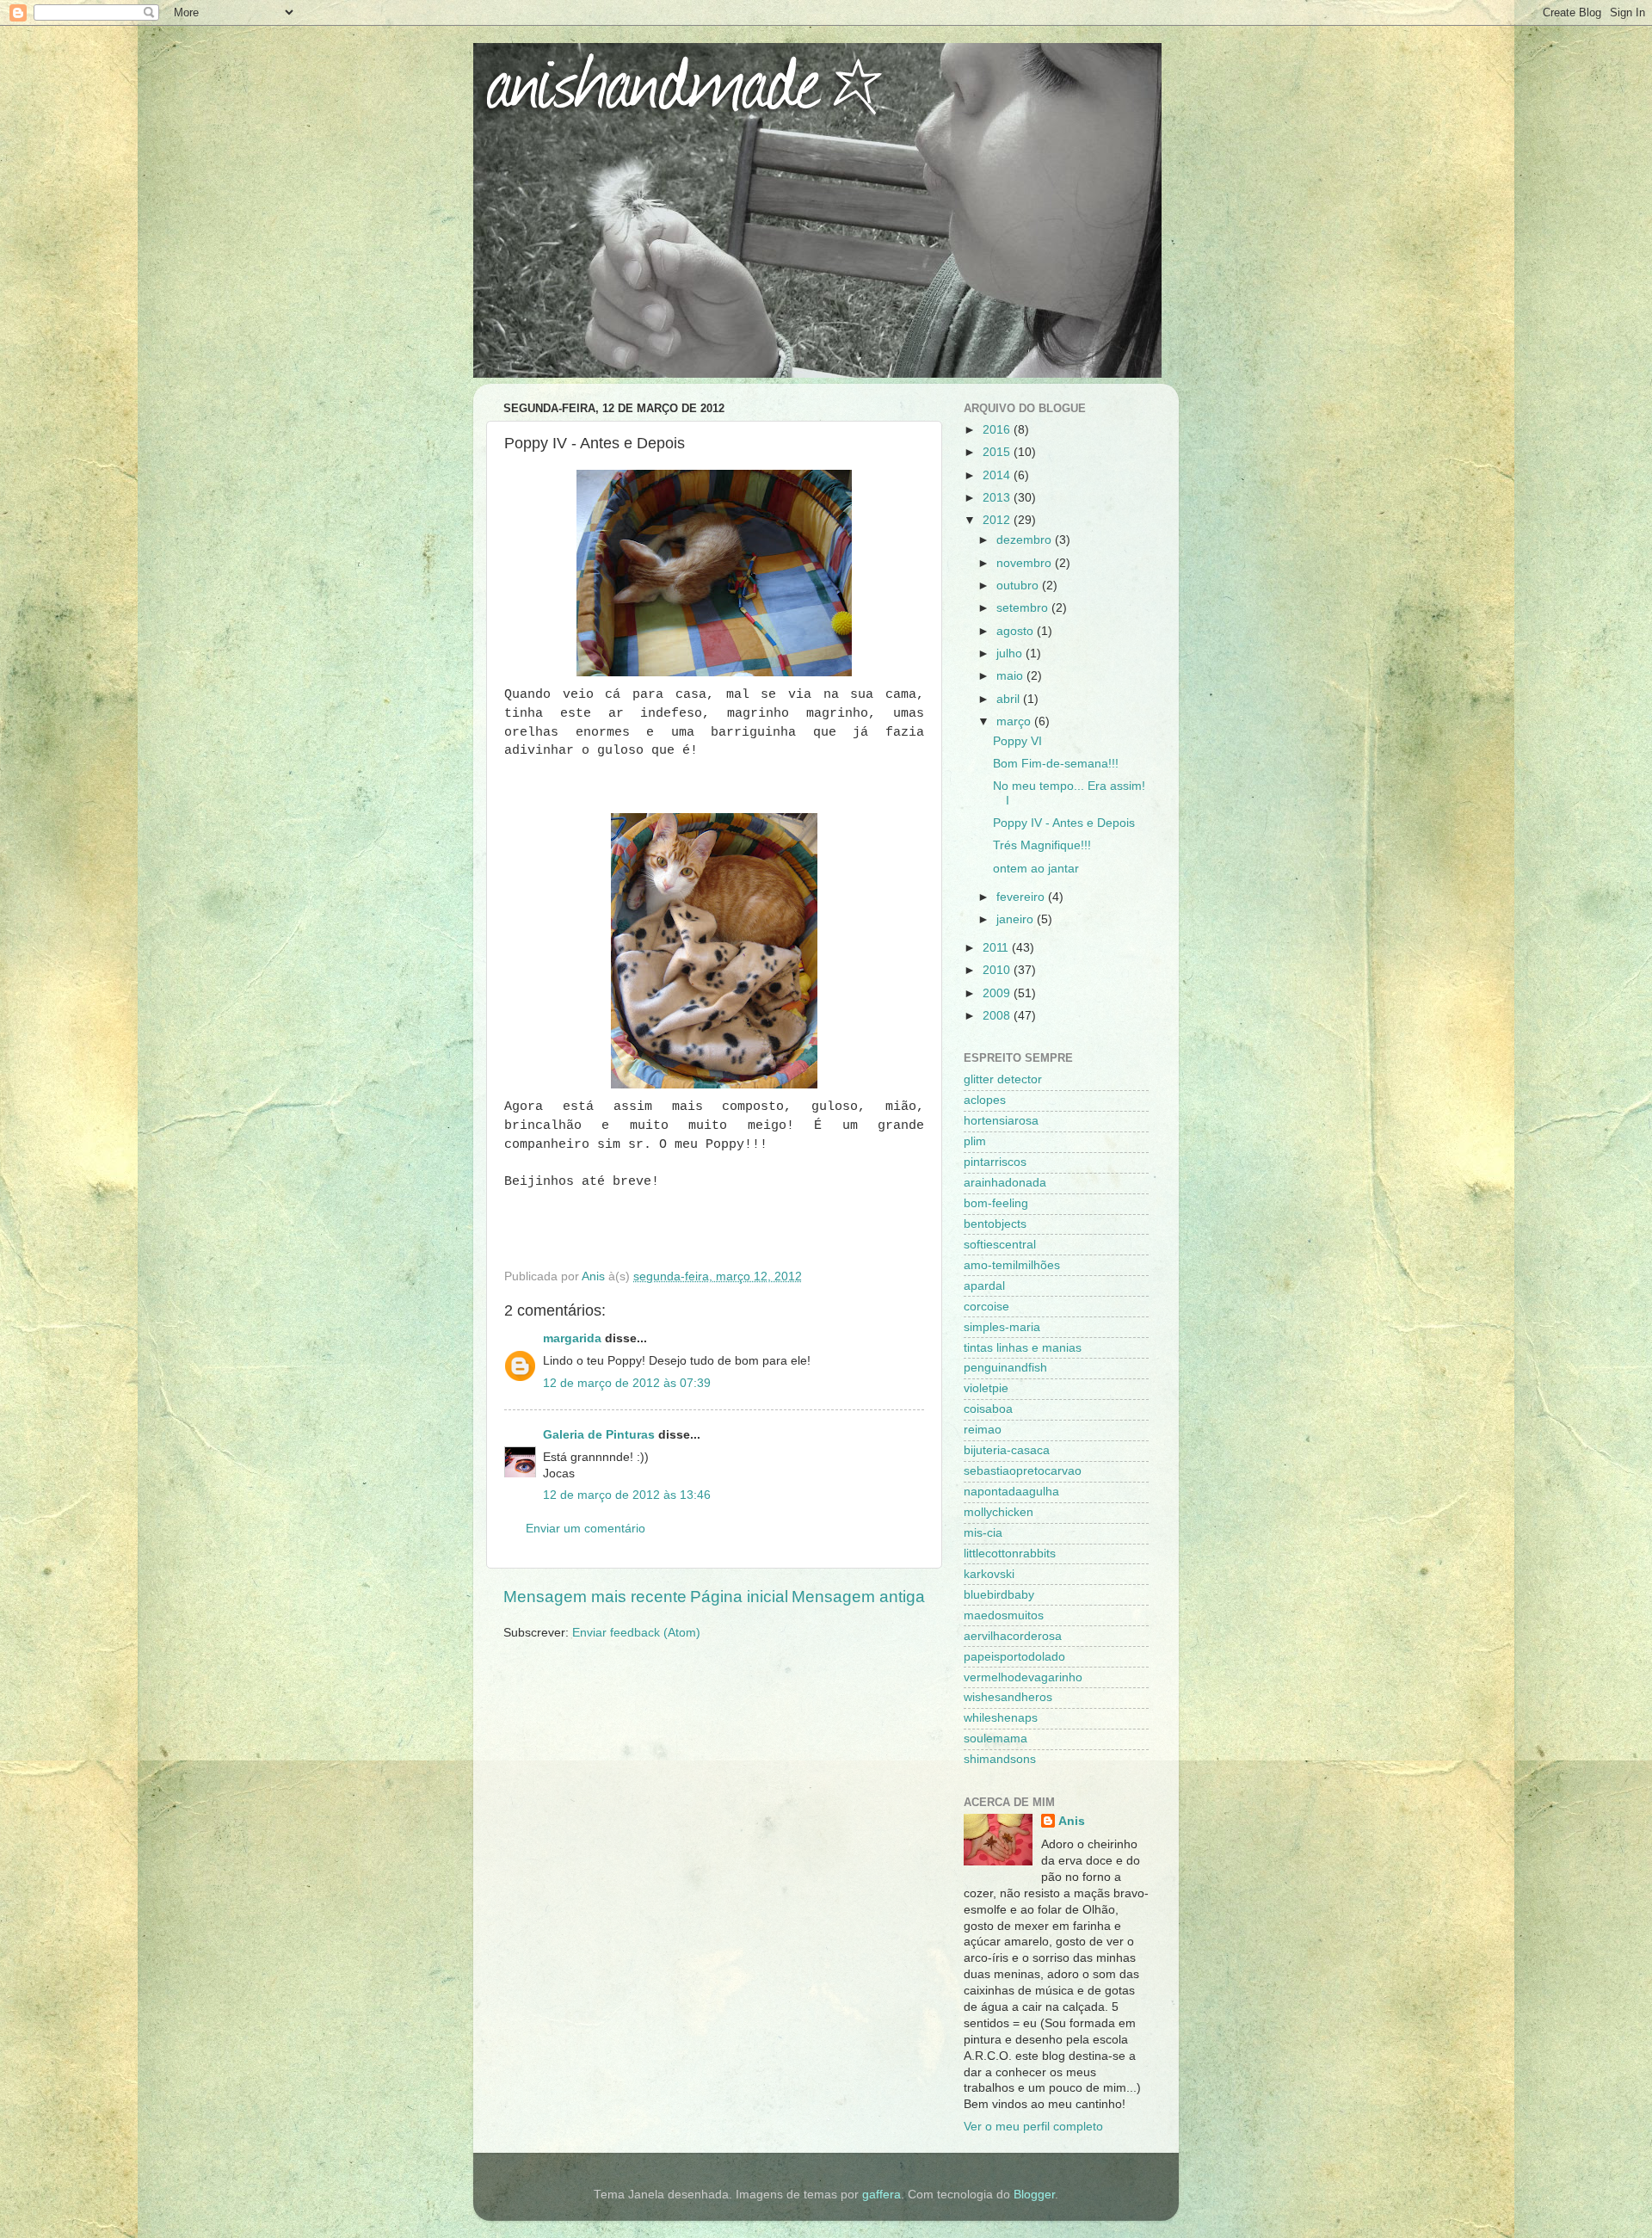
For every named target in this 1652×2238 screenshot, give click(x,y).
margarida (572, 1338)
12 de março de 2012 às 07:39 (627, 1383)
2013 (998, 498)
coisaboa (988, 1409)
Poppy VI (1017, 741)
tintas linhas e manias (1023, 1348)
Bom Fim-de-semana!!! (1056, 764)
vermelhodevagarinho (1023, 1677)
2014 (998, 475)
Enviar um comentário (586, 1529)
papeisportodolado (1014, 1657)
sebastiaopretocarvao (1023, 1471)
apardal (984, 1286)
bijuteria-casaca (1007, 1450)
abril (1010, 699)
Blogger (1034, 2195)
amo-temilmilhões (1012, 1265)
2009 (998, 993)
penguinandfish (1005, 1368)
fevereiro (1022, 897)
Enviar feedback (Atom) (636, 1633)
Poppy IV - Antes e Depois (1064, 823)
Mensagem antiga (858, 1597)
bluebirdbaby (999, 1595)
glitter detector (1003, 1079)
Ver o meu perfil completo (1033, 2127)
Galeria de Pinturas (599, 1435)
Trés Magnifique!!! (1042, 845)
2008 (998, 1016)
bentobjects (995, 1224)
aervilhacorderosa (1013, 1636)
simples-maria (1002, 1327)
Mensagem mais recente (595, 1597)
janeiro (1017, 919)
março (1015, 721)
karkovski (989, 1574)
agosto (1017, 631)
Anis (1072, 1821)
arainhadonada (1005, 1183)
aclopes (985, 1100)
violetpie (986, 1388)
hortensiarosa (1001, 1121)
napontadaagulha (1011, 1492)
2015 (998, 452)
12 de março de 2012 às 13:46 (627, 1495)
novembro (1026, 563)
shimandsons (1000, 1759)
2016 (998, 430)
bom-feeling (996, 1203)
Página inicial (739, 1597)
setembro (1024, 608)
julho (1011, 654)
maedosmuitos (1004, 1615)
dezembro (1026, 540)
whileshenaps (1001, 1718)
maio (1011, 676)
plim (975, 1141)
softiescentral (1000, 1245)
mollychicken (999, 1512)
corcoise (986, 1307)
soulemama (996, 1739)
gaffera (881, 2195)
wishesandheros (1008, 1697)
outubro (1019, 586)
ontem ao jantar (1036, 869)
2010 (998, 970)
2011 (997, 948)
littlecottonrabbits (1010, 1554)
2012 (998, 520)
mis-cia (983, 1533)
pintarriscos (995, 1162)
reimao (983, 1430)
